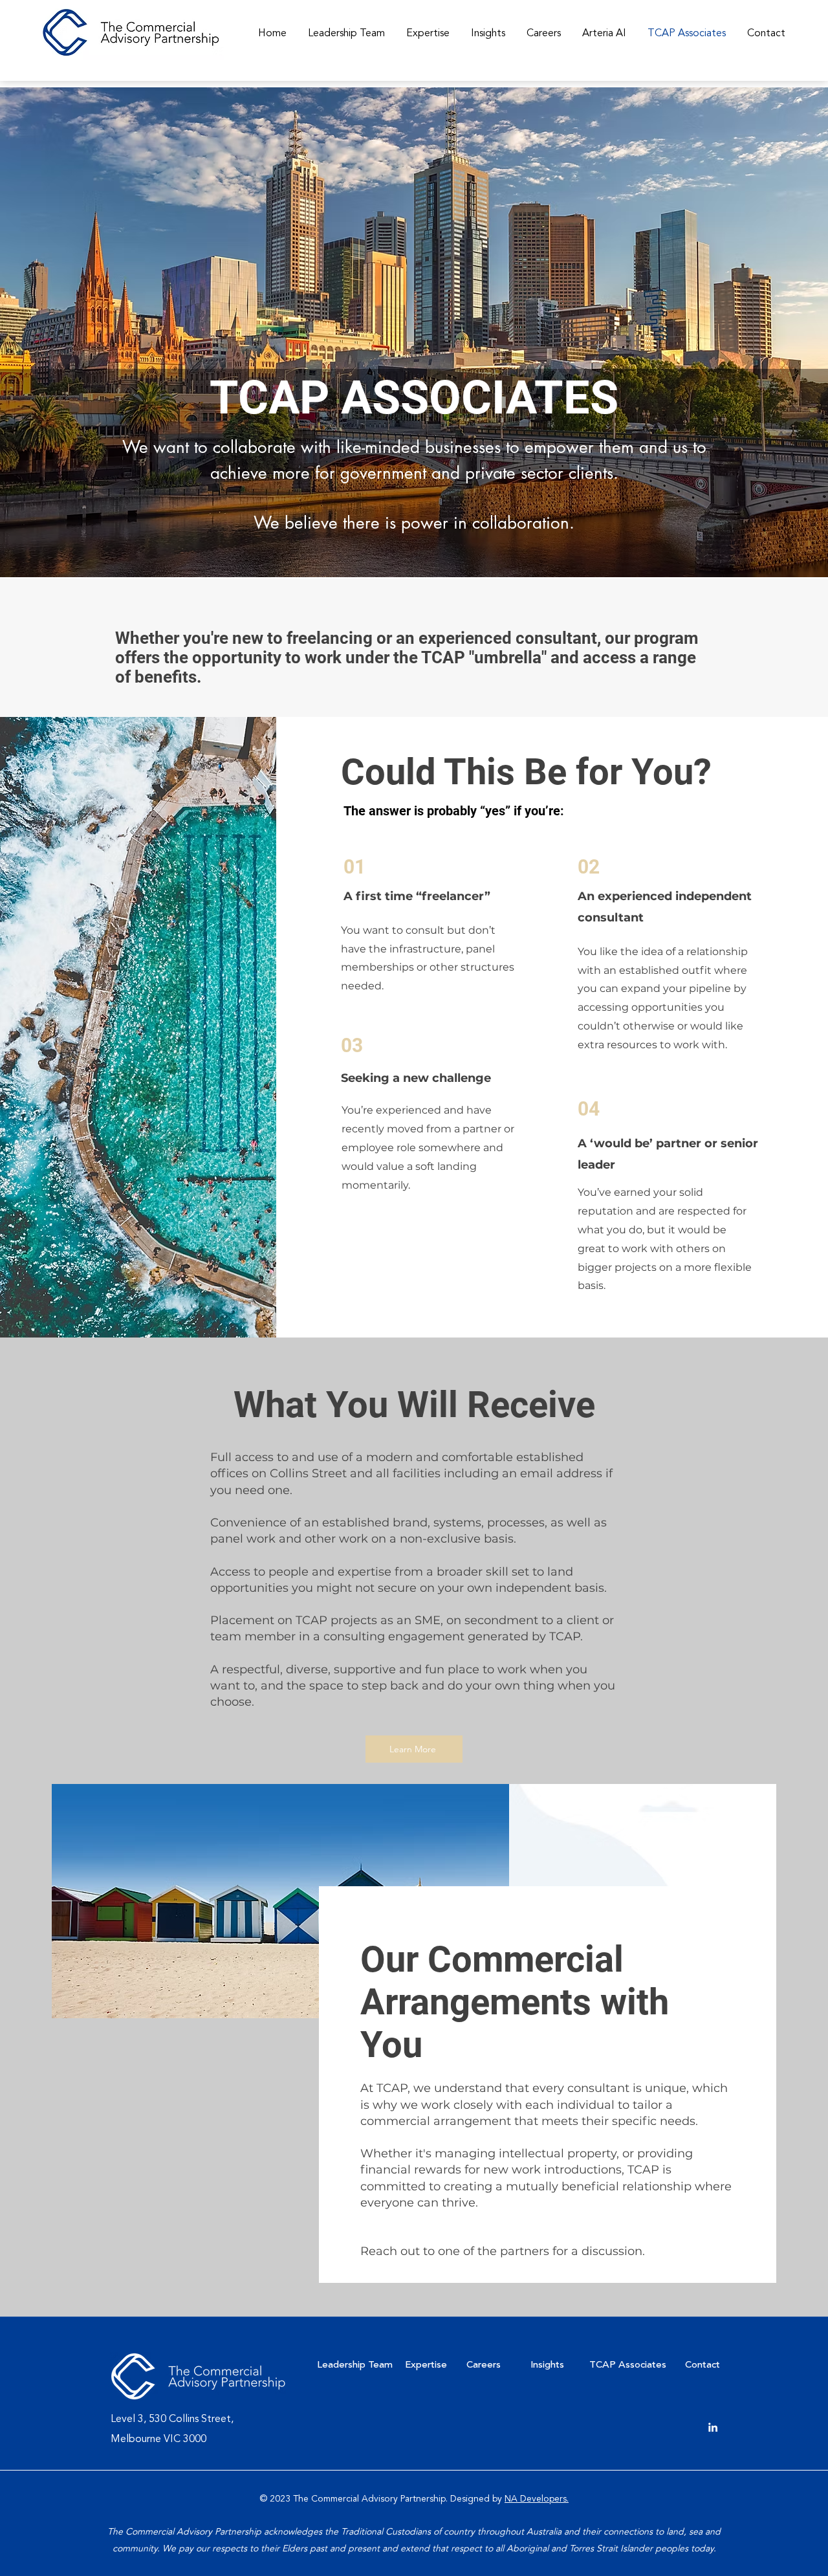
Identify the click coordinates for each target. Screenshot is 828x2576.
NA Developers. (537, 2499)
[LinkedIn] (713, 2427)
